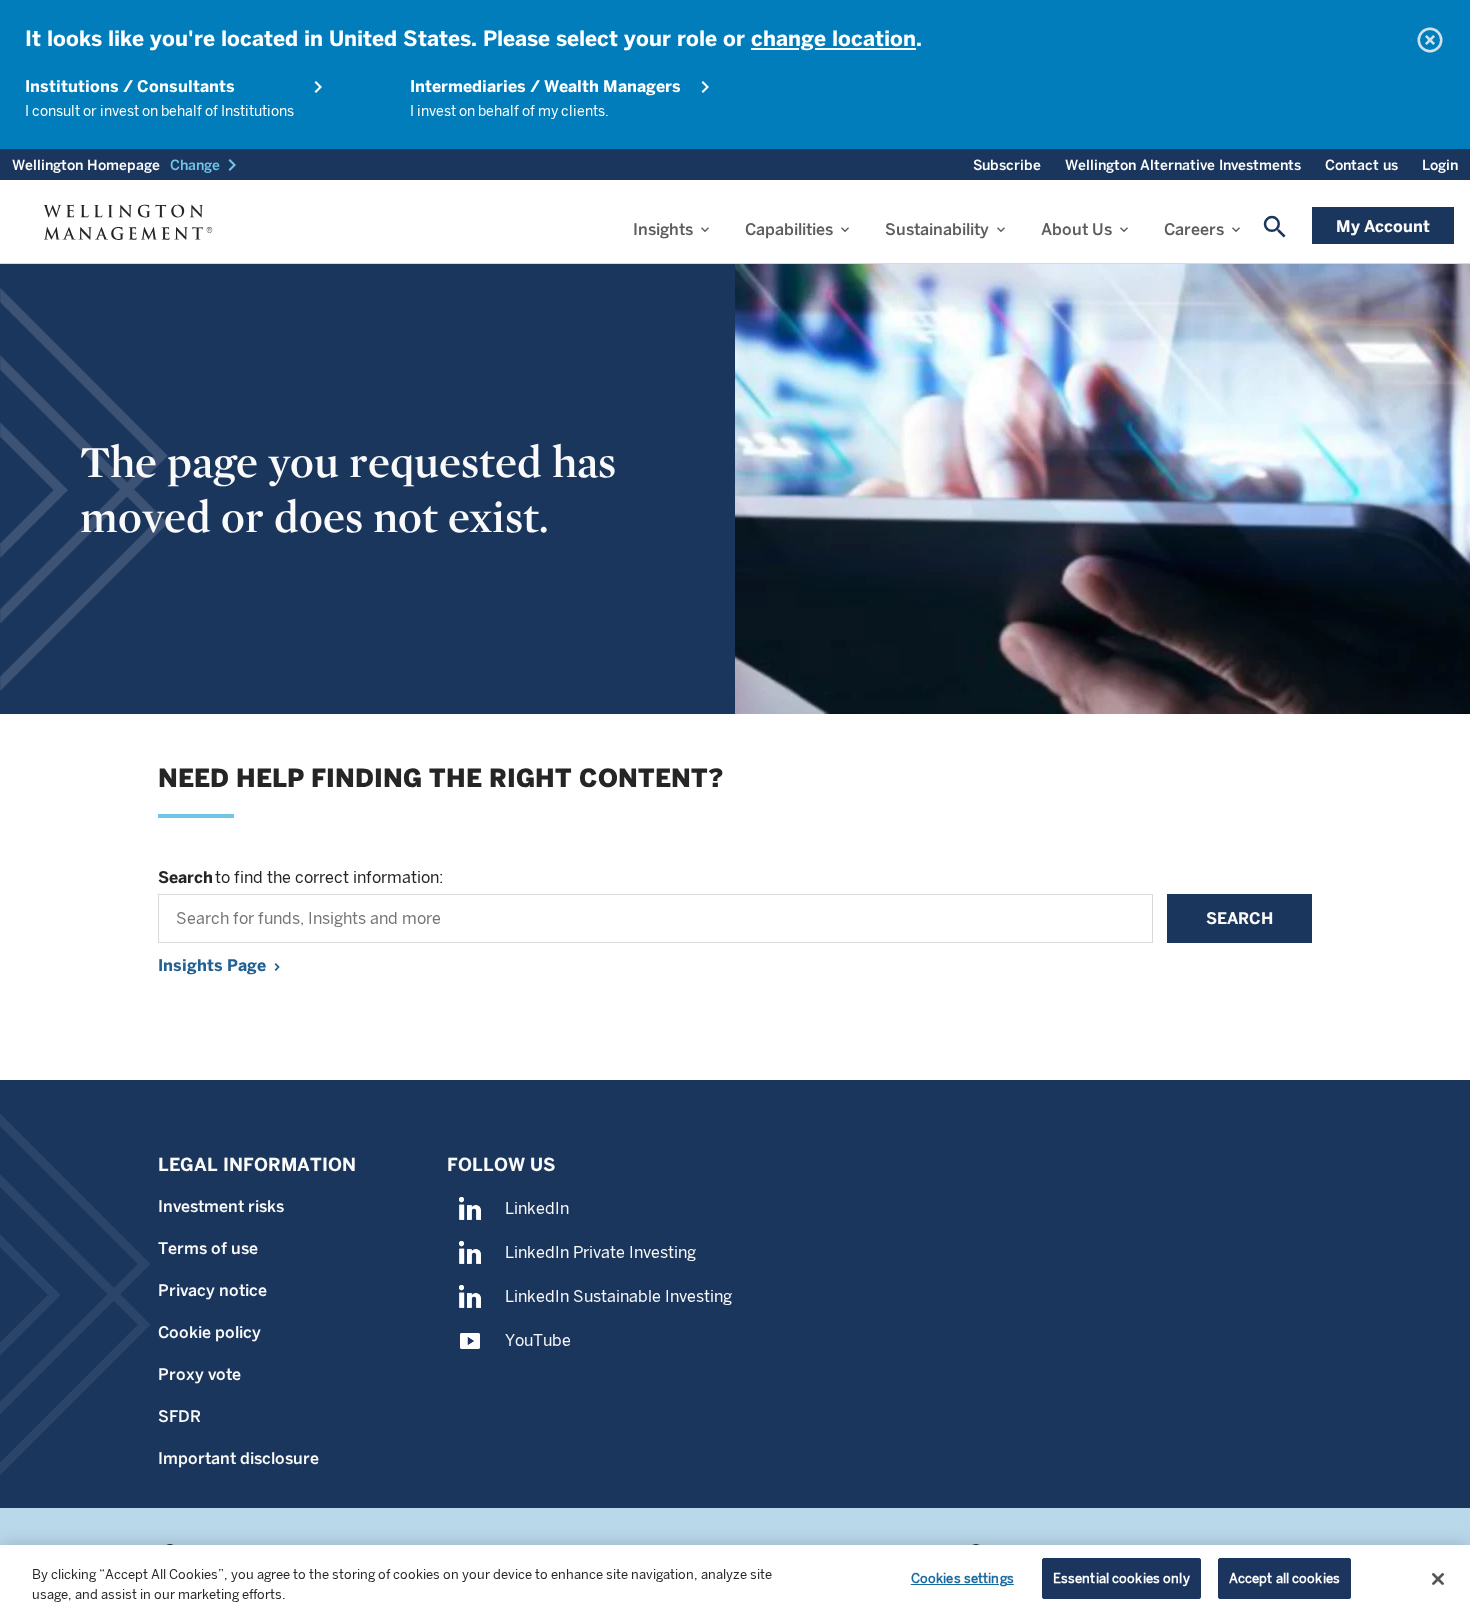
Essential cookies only (1121, 1578)
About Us (1076, 229)
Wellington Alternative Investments (1183, 165)
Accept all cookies (1284, 1578)
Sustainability (937, 229)
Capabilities (789, 229)
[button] (207, 165)
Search (1239, 918)
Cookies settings (962, 1578)
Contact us (1361, 165)
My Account (1383, 226)
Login (1440, 165)
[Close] (1438, 1579)
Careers (1194, 229)
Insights (663, 229)
